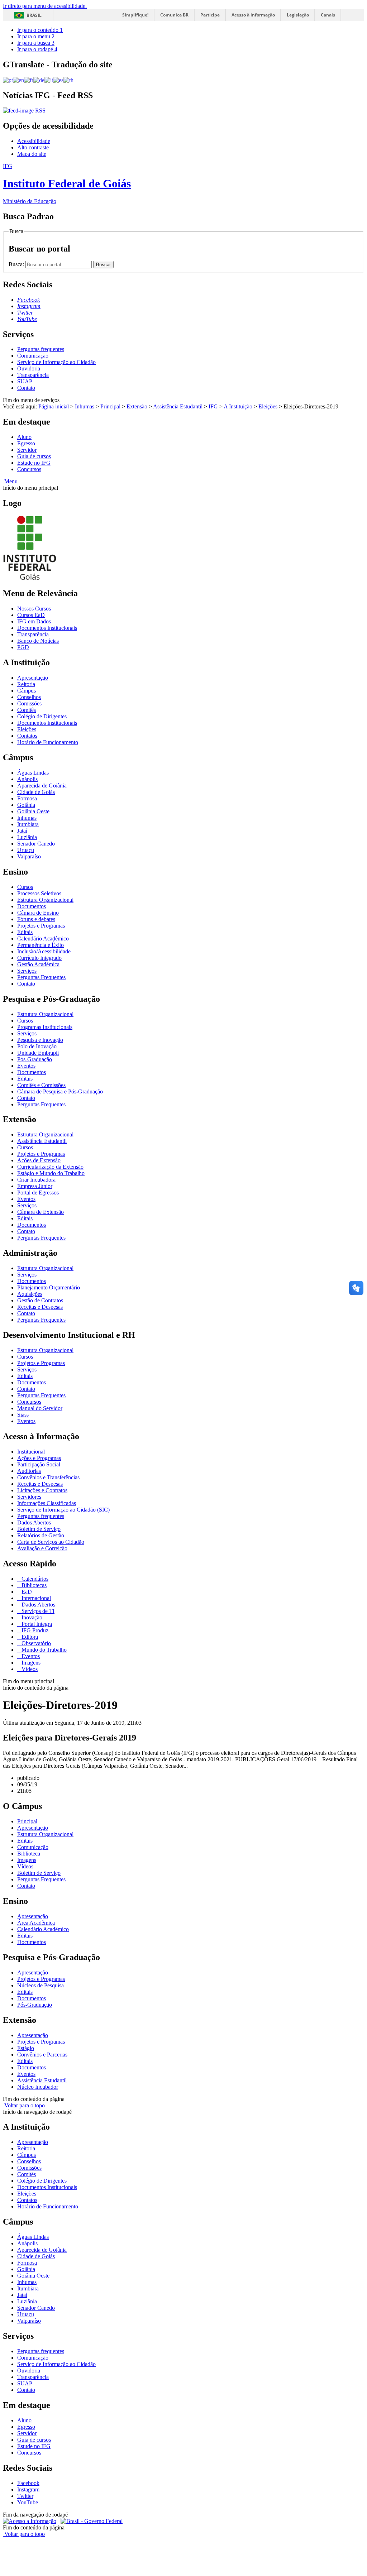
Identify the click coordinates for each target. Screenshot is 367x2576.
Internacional (35, 1598)
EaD (26, 1592)
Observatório (35, 1643)
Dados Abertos (34, 1522)
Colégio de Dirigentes (42, 716)
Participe (210, 15)
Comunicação (33, 356)
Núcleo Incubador (38, 2087)
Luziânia (27, 837)
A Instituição (238, 406)
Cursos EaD (31, 615)
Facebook (28, 2483)
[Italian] (49, 80)
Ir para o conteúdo (40, 30)
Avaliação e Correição (42, 1548)
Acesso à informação (253, 15)
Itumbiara (28, 824)
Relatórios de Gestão (41, 1535)
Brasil (34, 15)
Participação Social (39, 1464)
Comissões (29, 703)
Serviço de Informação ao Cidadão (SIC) (63, 1510)
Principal (110, 406)
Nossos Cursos (34, 609)
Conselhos (29, 697)
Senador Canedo (36, 844)
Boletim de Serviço (39, 1529)
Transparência (33, 375)
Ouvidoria (29, 368)
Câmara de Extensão (40, 1212)
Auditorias (29, 1471)
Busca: (17, 264)
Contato (26, 388)
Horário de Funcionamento (48, 742)
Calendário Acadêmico (43, 939)
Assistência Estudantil (178, 406)
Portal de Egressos (38, 1193)
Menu (10, 481)
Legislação (298, 15)
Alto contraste (33, 147)
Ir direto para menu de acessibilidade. (45, 6)
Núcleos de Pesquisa (40, 1985)
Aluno (24, 437)
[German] (39, 80)
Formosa (27, 798)
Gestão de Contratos (40, 1300)
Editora (29, 1637)
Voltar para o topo (24, 2105)
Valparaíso (29, 856)
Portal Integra (36, 1624)
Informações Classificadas (47, 1503)
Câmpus (27, 691)
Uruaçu (26, 850)
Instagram (28, 2489)
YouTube (28, 2502)
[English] (18, 80)
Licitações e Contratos (42, 1490)
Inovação (31, 1617)
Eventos (26, 1066)
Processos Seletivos (39, 893)
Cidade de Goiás (36, 792)
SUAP (25, 381)
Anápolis (27, 779)
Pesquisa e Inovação (40, 1040)
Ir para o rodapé (37, 49)
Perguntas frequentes (41, 349)
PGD (23, 647)
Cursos (25, 887)
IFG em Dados (34, 621)
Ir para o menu (36, 36)
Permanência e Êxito (40, 945)
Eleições (268, 406)
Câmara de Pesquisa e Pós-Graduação (60, 1091)
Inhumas (85, 406)
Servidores (29, 1497)
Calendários (34, 1579)
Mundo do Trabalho (43, 1650)
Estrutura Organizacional (45, 900)
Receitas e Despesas (40, 1307)
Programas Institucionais (45, 1027)
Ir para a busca (36, 43)
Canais (328, 15)
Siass (23, 1415)
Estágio (26, 2048)
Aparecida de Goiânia (42, 786)
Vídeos (29, 1669)
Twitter (25, 2496)
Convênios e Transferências (48, 1477)
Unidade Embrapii (38, 1053)
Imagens (30, 1663)
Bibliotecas (33, 1585)
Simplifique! (135, 15)
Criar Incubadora (36, 1180)
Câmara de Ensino (38, 913)
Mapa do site (32, 154)
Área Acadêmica (36, 1923)
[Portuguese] (8, 80)
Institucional (31, 1452)
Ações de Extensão (39, 1160)
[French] (29, 80)
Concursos (29, 469)
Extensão (137, 406)
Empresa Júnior (35, 1186)
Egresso (26, 443)
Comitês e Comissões (41, 1085)
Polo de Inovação (37, 1046)
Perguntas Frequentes (41, 977)
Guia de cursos (34, 456)
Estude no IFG (34, 463)
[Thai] (68, 80)
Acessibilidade (34, 141)
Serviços (27, 971)
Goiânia (26, 805)
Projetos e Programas (41, 926)
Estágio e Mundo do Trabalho (51, 1173)
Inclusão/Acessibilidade (44, 951)
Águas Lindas (33, 773)
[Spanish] (58, 80)
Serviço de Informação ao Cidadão (56, 362)
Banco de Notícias (38, 641)
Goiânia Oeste (33, 811)
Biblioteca (29, 1854)
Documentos (32, 906)
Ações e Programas (39, 1458)
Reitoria (26, 684)
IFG (213, 406)
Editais (25, 932)
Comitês (27, 710)
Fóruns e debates (36, 919)
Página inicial (54, 406)
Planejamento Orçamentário (49, 1287)
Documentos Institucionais (47, 628)
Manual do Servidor (40, 1408)
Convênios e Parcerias (42, 2055)
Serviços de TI (37, 1611)
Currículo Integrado (39, 958)
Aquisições (30, 1294)
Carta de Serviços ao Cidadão (51, 1542)
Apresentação (33, 678)
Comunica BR (174, 15)
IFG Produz (34, 1630)
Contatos (27, 736)
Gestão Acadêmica (38, 964)
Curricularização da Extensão (50, 1167)
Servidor (27, 450)
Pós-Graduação (35, 1059)
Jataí (22, 831)
